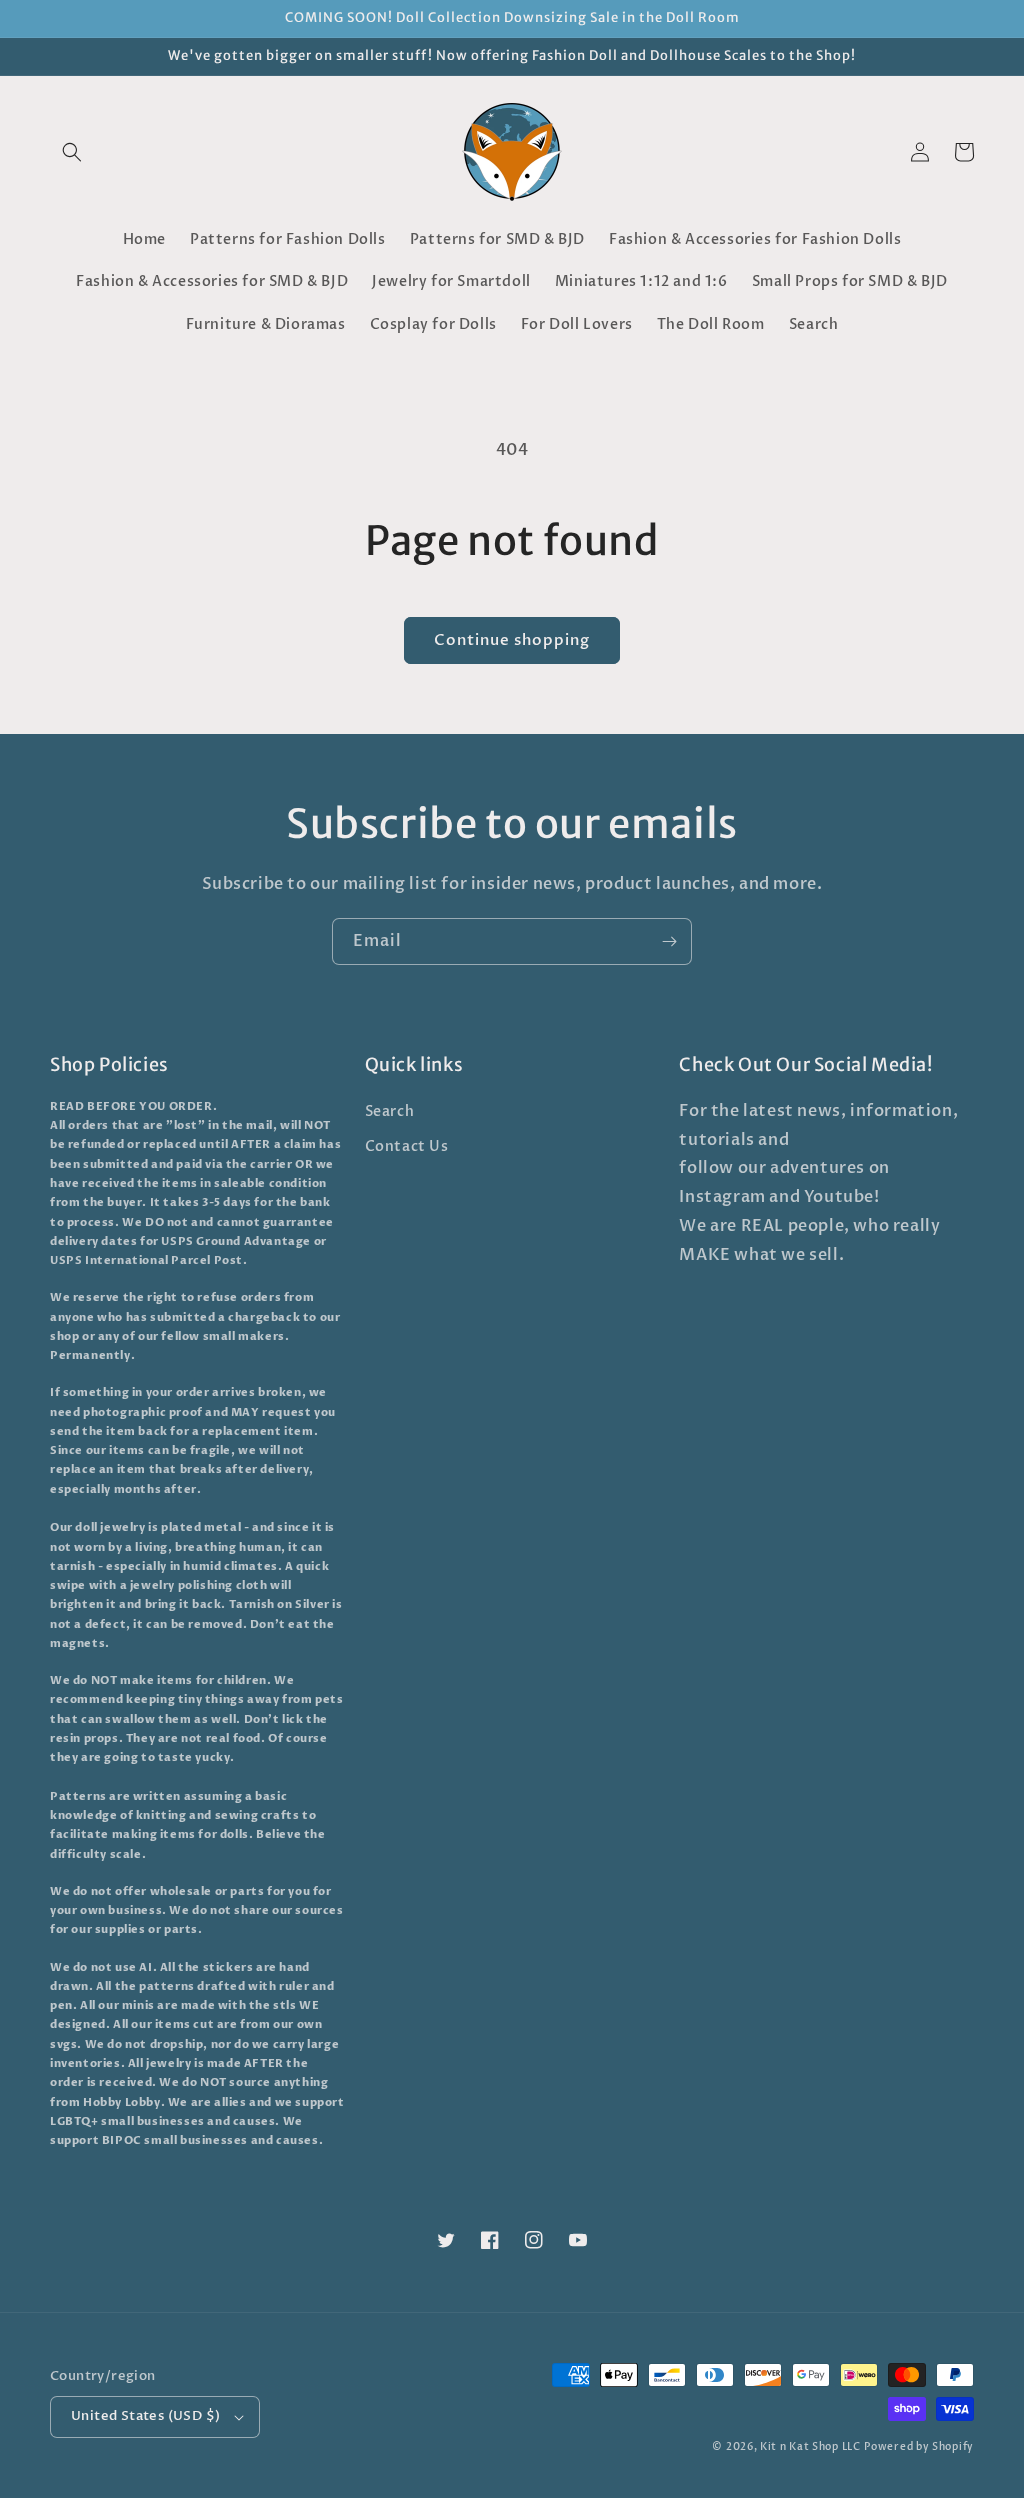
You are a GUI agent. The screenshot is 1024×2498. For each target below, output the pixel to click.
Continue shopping (512, 640)
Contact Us (407, 1146)
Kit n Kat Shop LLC (810, 2447)
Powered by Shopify (919, 2447)
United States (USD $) (145, 2416)
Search (390, 1111)
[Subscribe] (669, 941)
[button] (72, 152)
